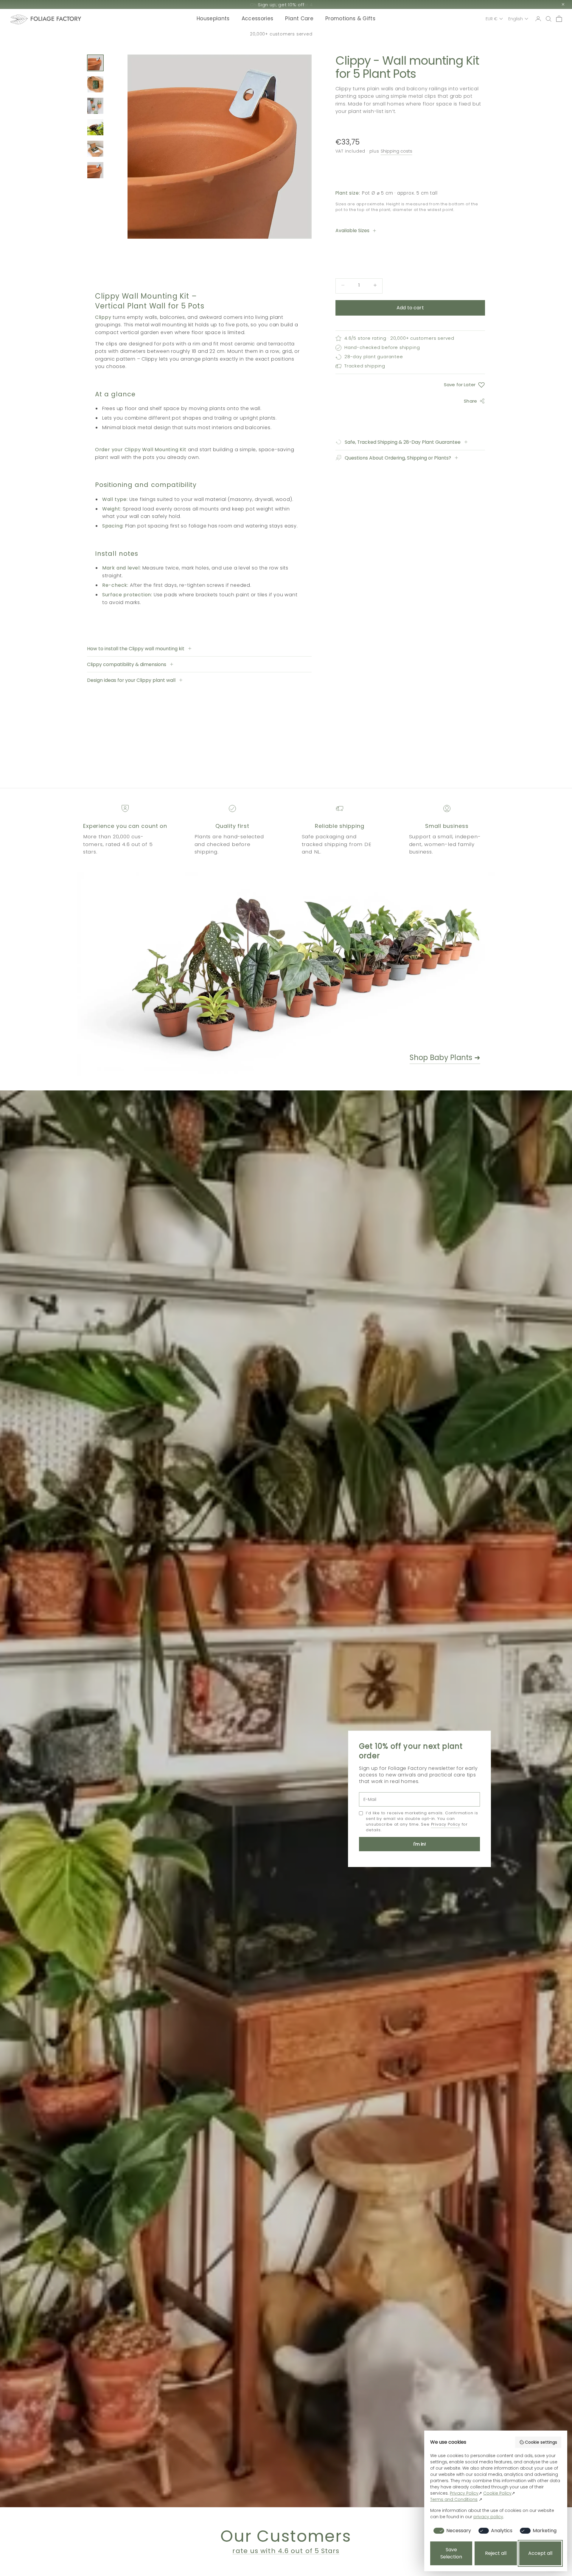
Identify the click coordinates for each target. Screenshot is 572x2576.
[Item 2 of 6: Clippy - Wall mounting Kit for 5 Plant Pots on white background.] (95, 84)
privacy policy (488, 2517)
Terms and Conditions (454, 2499)
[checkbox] (451, 2531)
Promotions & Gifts (350, 19)
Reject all (496, 2553)
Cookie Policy (497, 2493)
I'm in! (420, 1844)
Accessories (258, 19)
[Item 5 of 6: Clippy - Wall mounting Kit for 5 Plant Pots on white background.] (95, 149)
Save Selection (451, 2553)
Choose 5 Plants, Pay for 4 (281, 5)
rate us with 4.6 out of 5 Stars (286, 2551)
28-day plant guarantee (281, 34)
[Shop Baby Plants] (253, 974)
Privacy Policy (446, 1824)
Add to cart (410, 308)
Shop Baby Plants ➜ (445, 1057)
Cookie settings (541, 2442)
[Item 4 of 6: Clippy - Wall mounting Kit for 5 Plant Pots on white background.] (95, 127)
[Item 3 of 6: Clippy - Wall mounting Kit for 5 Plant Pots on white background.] (95, 106)
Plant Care (299, 19)
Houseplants (213, 19)
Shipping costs (397, 151)
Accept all (540, 2553)
